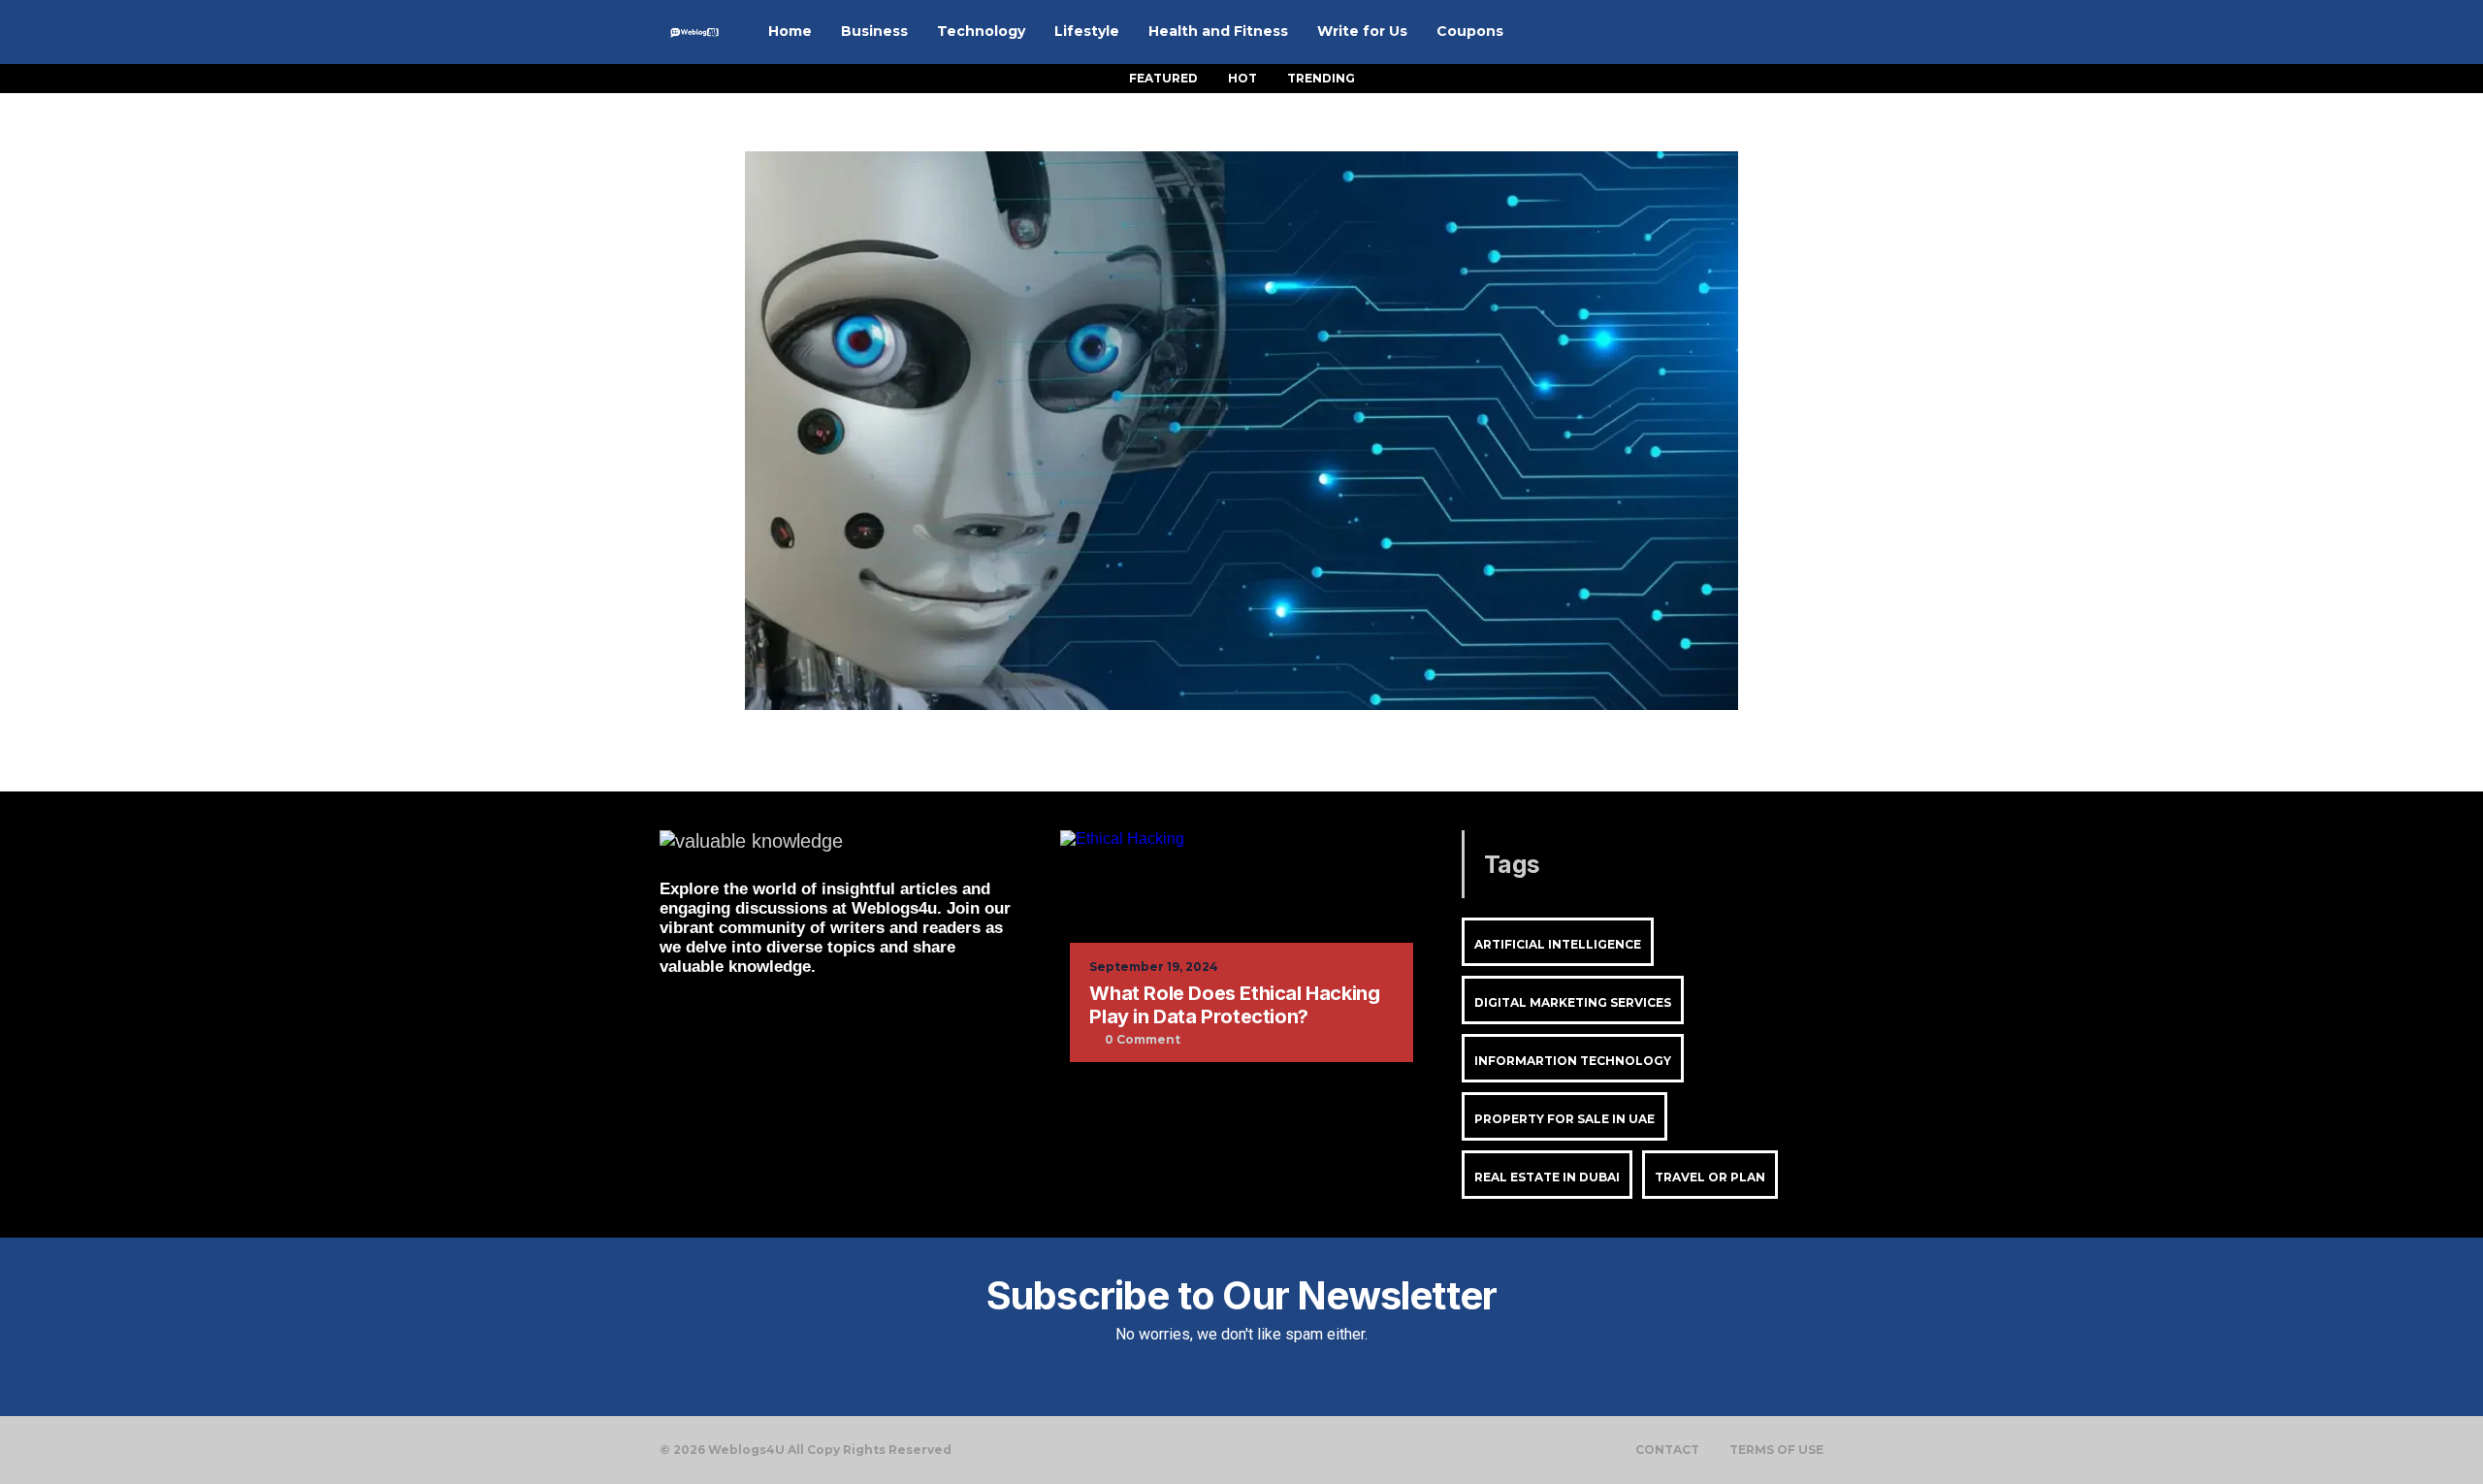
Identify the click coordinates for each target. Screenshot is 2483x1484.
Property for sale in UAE (1564, 1119)
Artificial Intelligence (1558, 944)
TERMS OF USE (1776, 1450)
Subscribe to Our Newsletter (1241, 1295)
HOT (1242, 78)
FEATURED (1163, 78)
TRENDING (1321, 78)
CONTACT (1667, 1450)
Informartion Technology (1573, 1061)
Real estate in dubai (1547, 1177)
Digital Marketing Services (1573, 1002)
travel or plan (1710, 1177)
